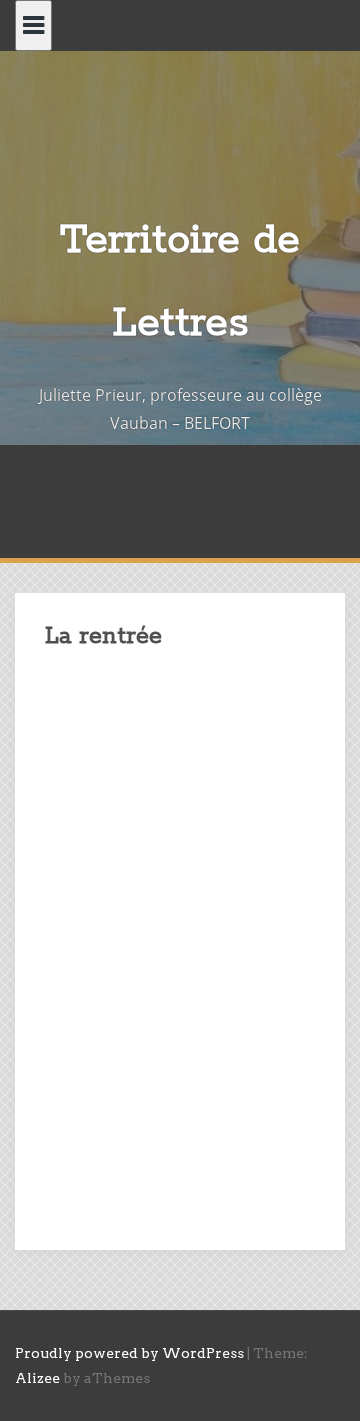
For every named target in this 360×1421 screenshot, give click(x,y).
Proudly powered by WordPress (129, 1353)
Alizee (37, 1378)
